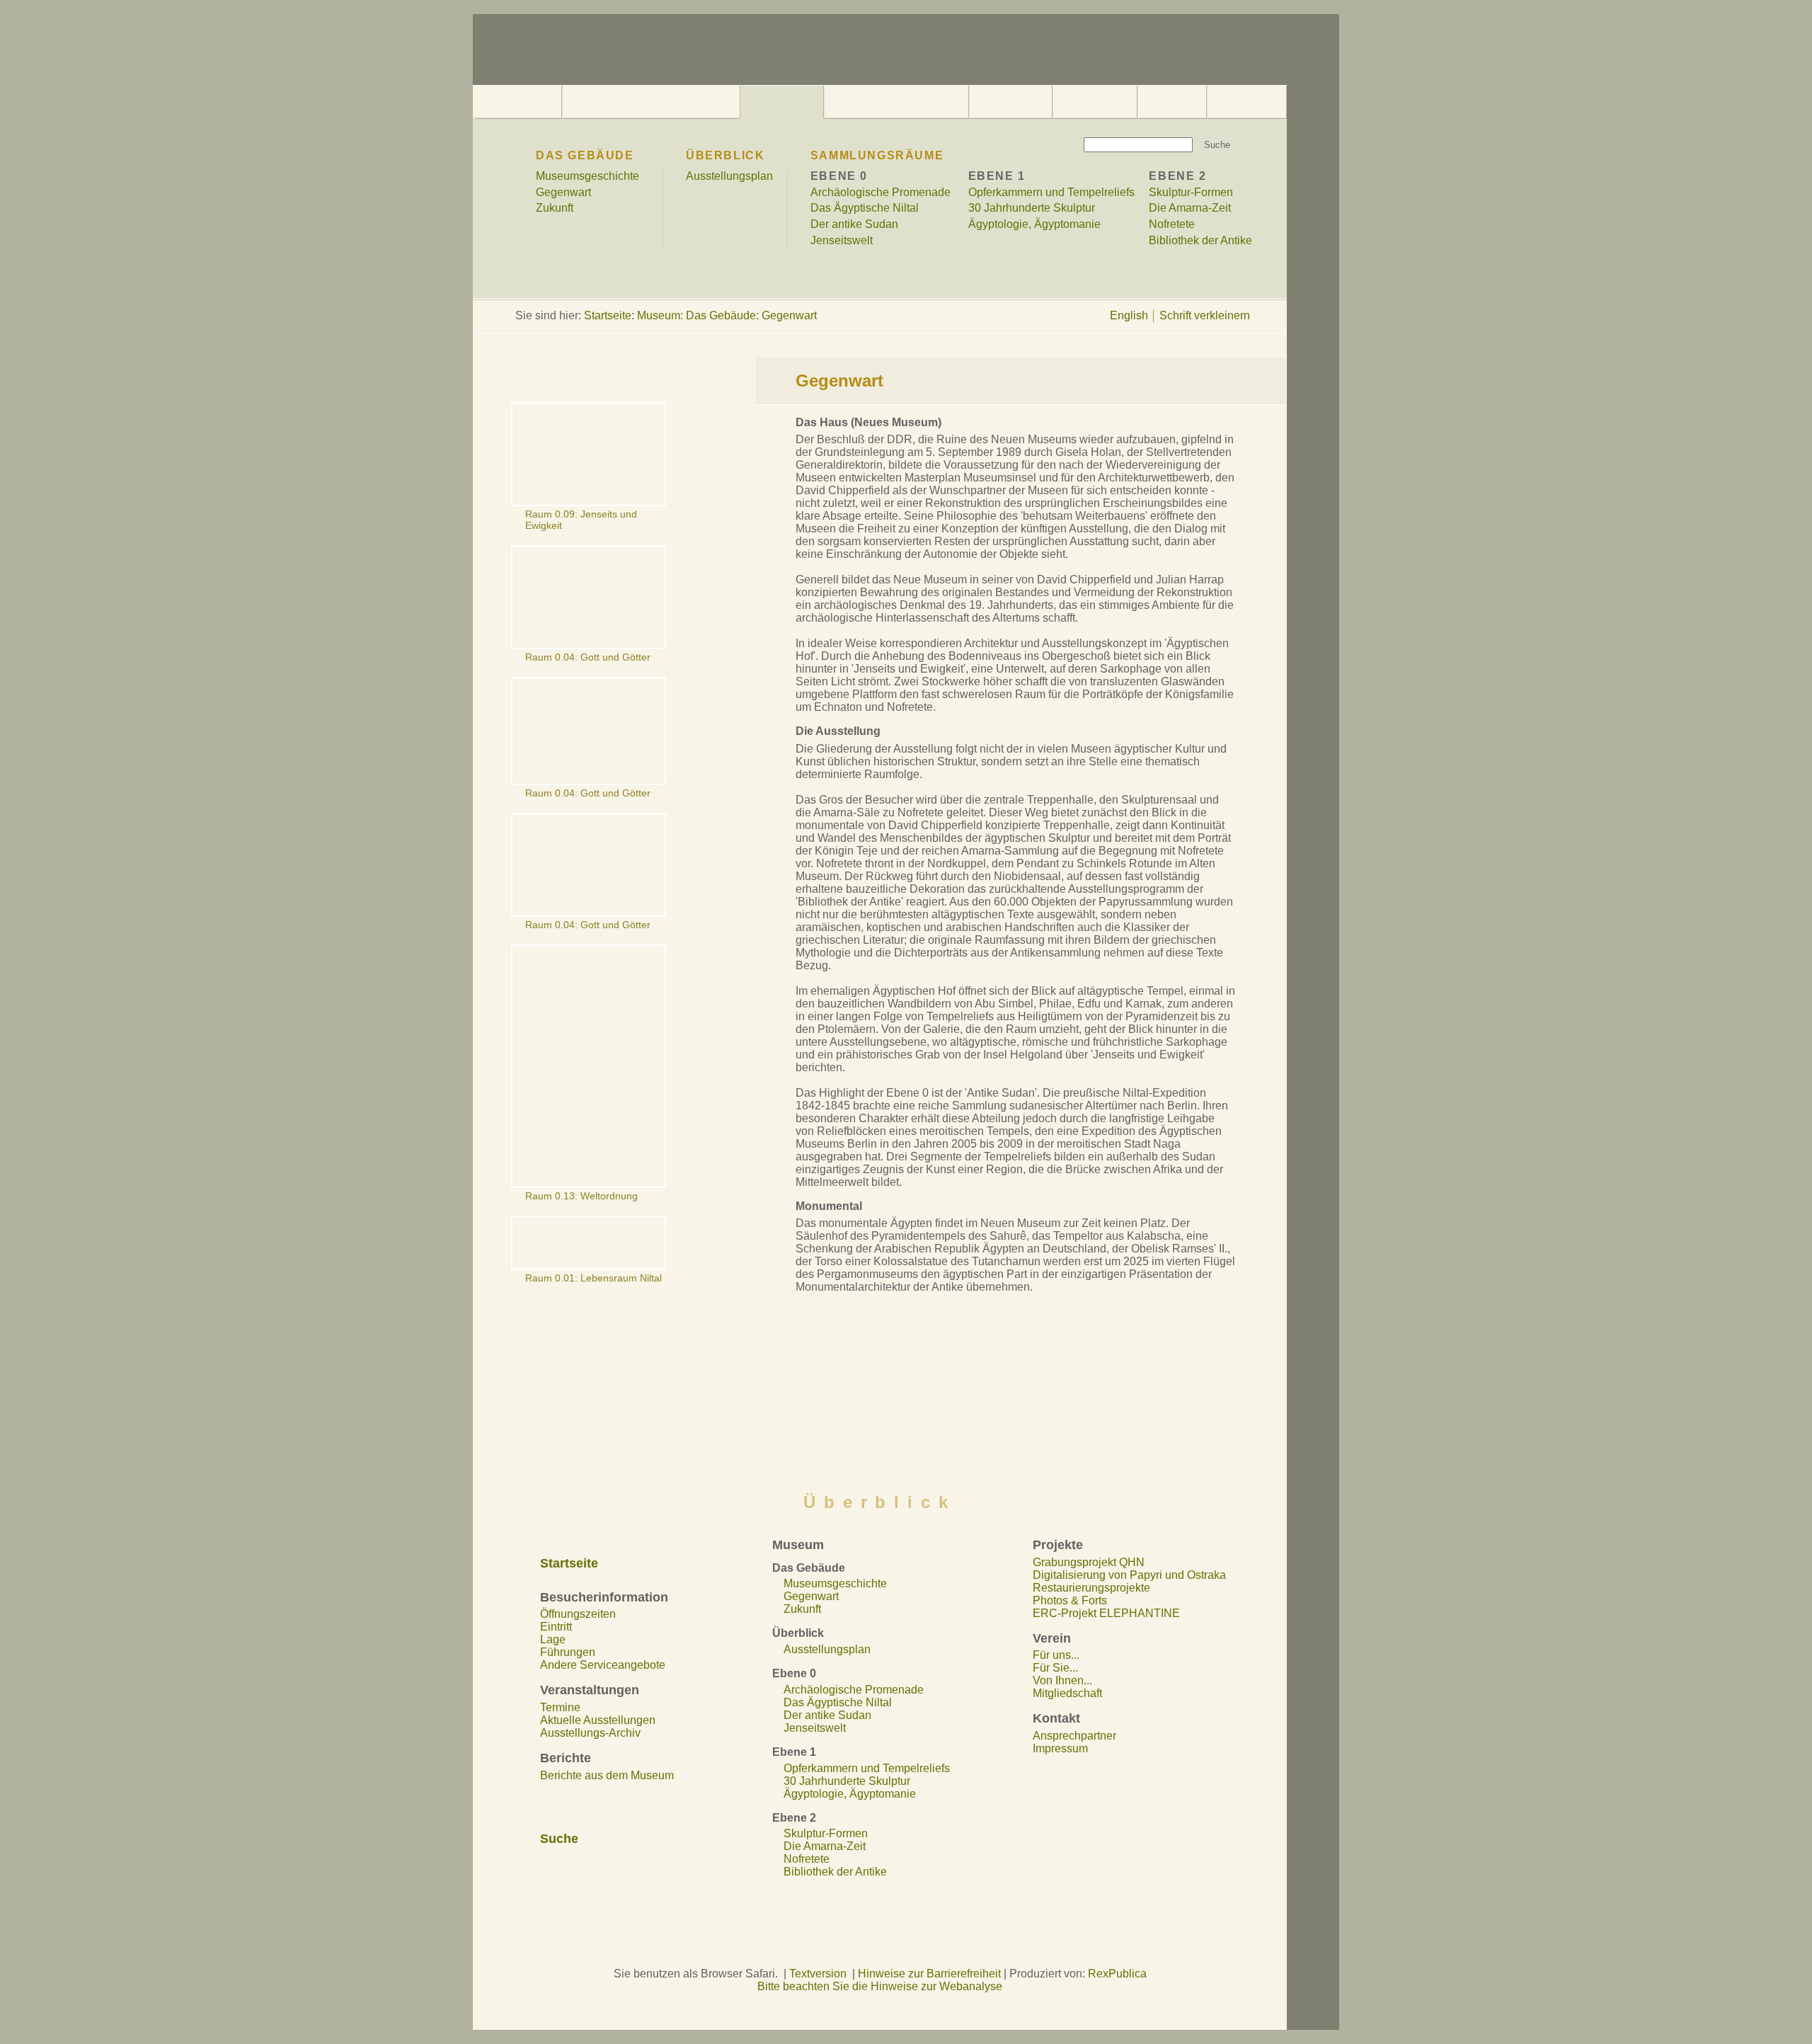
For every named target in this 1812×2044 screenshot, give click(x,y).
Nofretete (1172, 224)
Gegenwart (563, 192)
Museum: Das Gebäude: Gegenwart (727, 315)
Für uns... (1056, 1655)
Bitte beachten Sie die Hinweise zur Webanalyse (880, 1986)
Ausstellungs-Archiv (590, 1733)
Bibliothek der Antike (1200, 240)
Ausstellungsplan (729, 176)
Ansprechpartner (1074, 1736)
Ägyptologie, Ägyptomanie (1034, 224)
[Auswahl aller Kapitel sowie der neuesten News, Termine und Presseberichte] (518, 102)
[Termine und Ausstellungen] (897, 102)
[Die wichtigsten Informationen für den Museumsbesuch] (651, 102)
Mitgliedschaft (1067, 1693)
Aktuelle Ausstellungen (598, 1720)
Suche (559, 1839)
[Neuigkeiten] (1011, 102)
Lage (553, 1639)
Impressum (1060, 1748)
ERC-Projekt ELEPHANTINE (1106, 1613)
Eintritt (556, 1627)
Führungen (568, 1652)
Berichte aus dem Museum (607, 1775)
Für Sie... (1055, 1668)
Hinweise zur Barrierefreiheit (929, 1974)
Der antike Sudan (854, 224)
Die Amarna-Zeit (1190, 208)
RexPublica (1117, 1974)
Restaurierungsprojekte (1091, 1588)
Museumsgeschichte (587, 176)
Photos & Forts (1070, 1600)
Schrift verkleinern (1205, 315)
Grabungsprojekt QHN (1089, 1562)
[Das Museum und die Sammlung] (782, 102)
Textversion (818, 1974)
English (1129, 315)
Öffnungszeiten (578, 1614)
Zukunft (555, 208)
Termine (560, 1707)
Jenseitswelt (842, 240)
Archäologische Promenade (881, 192)
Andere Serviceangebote (603, 1665)
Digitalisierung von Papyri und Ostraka (1129, 1575)
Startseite (608, 315)
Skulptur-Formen (1191, 192)
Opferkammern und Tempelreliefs (1051, 192)
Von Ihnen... (1062, 1680)
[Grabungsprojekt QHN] (1095, 102)
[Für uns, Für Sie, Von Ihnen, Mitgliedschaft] (1172, 102)
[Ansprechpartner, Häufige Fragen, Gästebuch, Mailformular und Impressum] (1247, 102)
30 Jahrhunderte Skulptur (1032, 208)
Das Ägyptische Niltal (865, 208)
